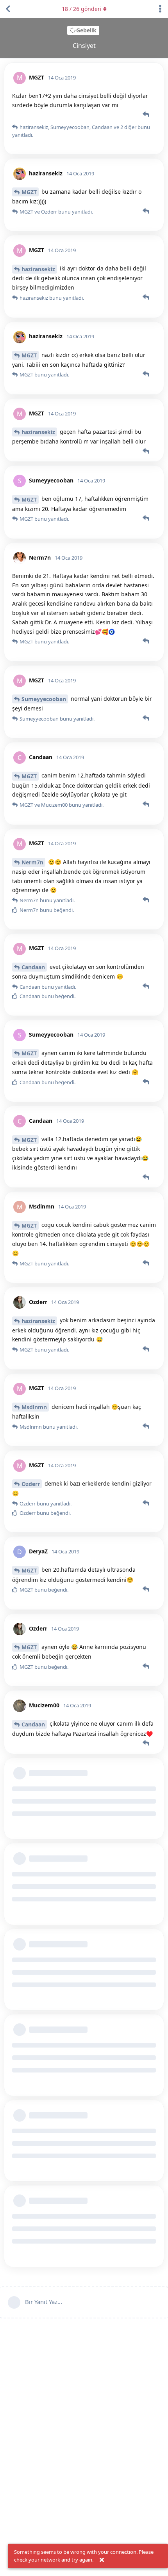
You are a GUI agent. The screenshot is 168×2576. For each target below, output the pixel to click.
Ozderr (31, 1484)
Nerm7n (32, 862)
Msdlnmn (34, 1407)
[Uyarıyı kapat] (102, 2560)
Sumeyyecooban (44, 699)
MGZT (29, 192)
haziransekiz (38, 269)
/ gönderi (82, 9)
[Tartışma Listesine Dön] (8, 9)
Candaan (33, 967)
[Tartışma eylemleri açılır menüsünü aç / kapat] (160, 9)
